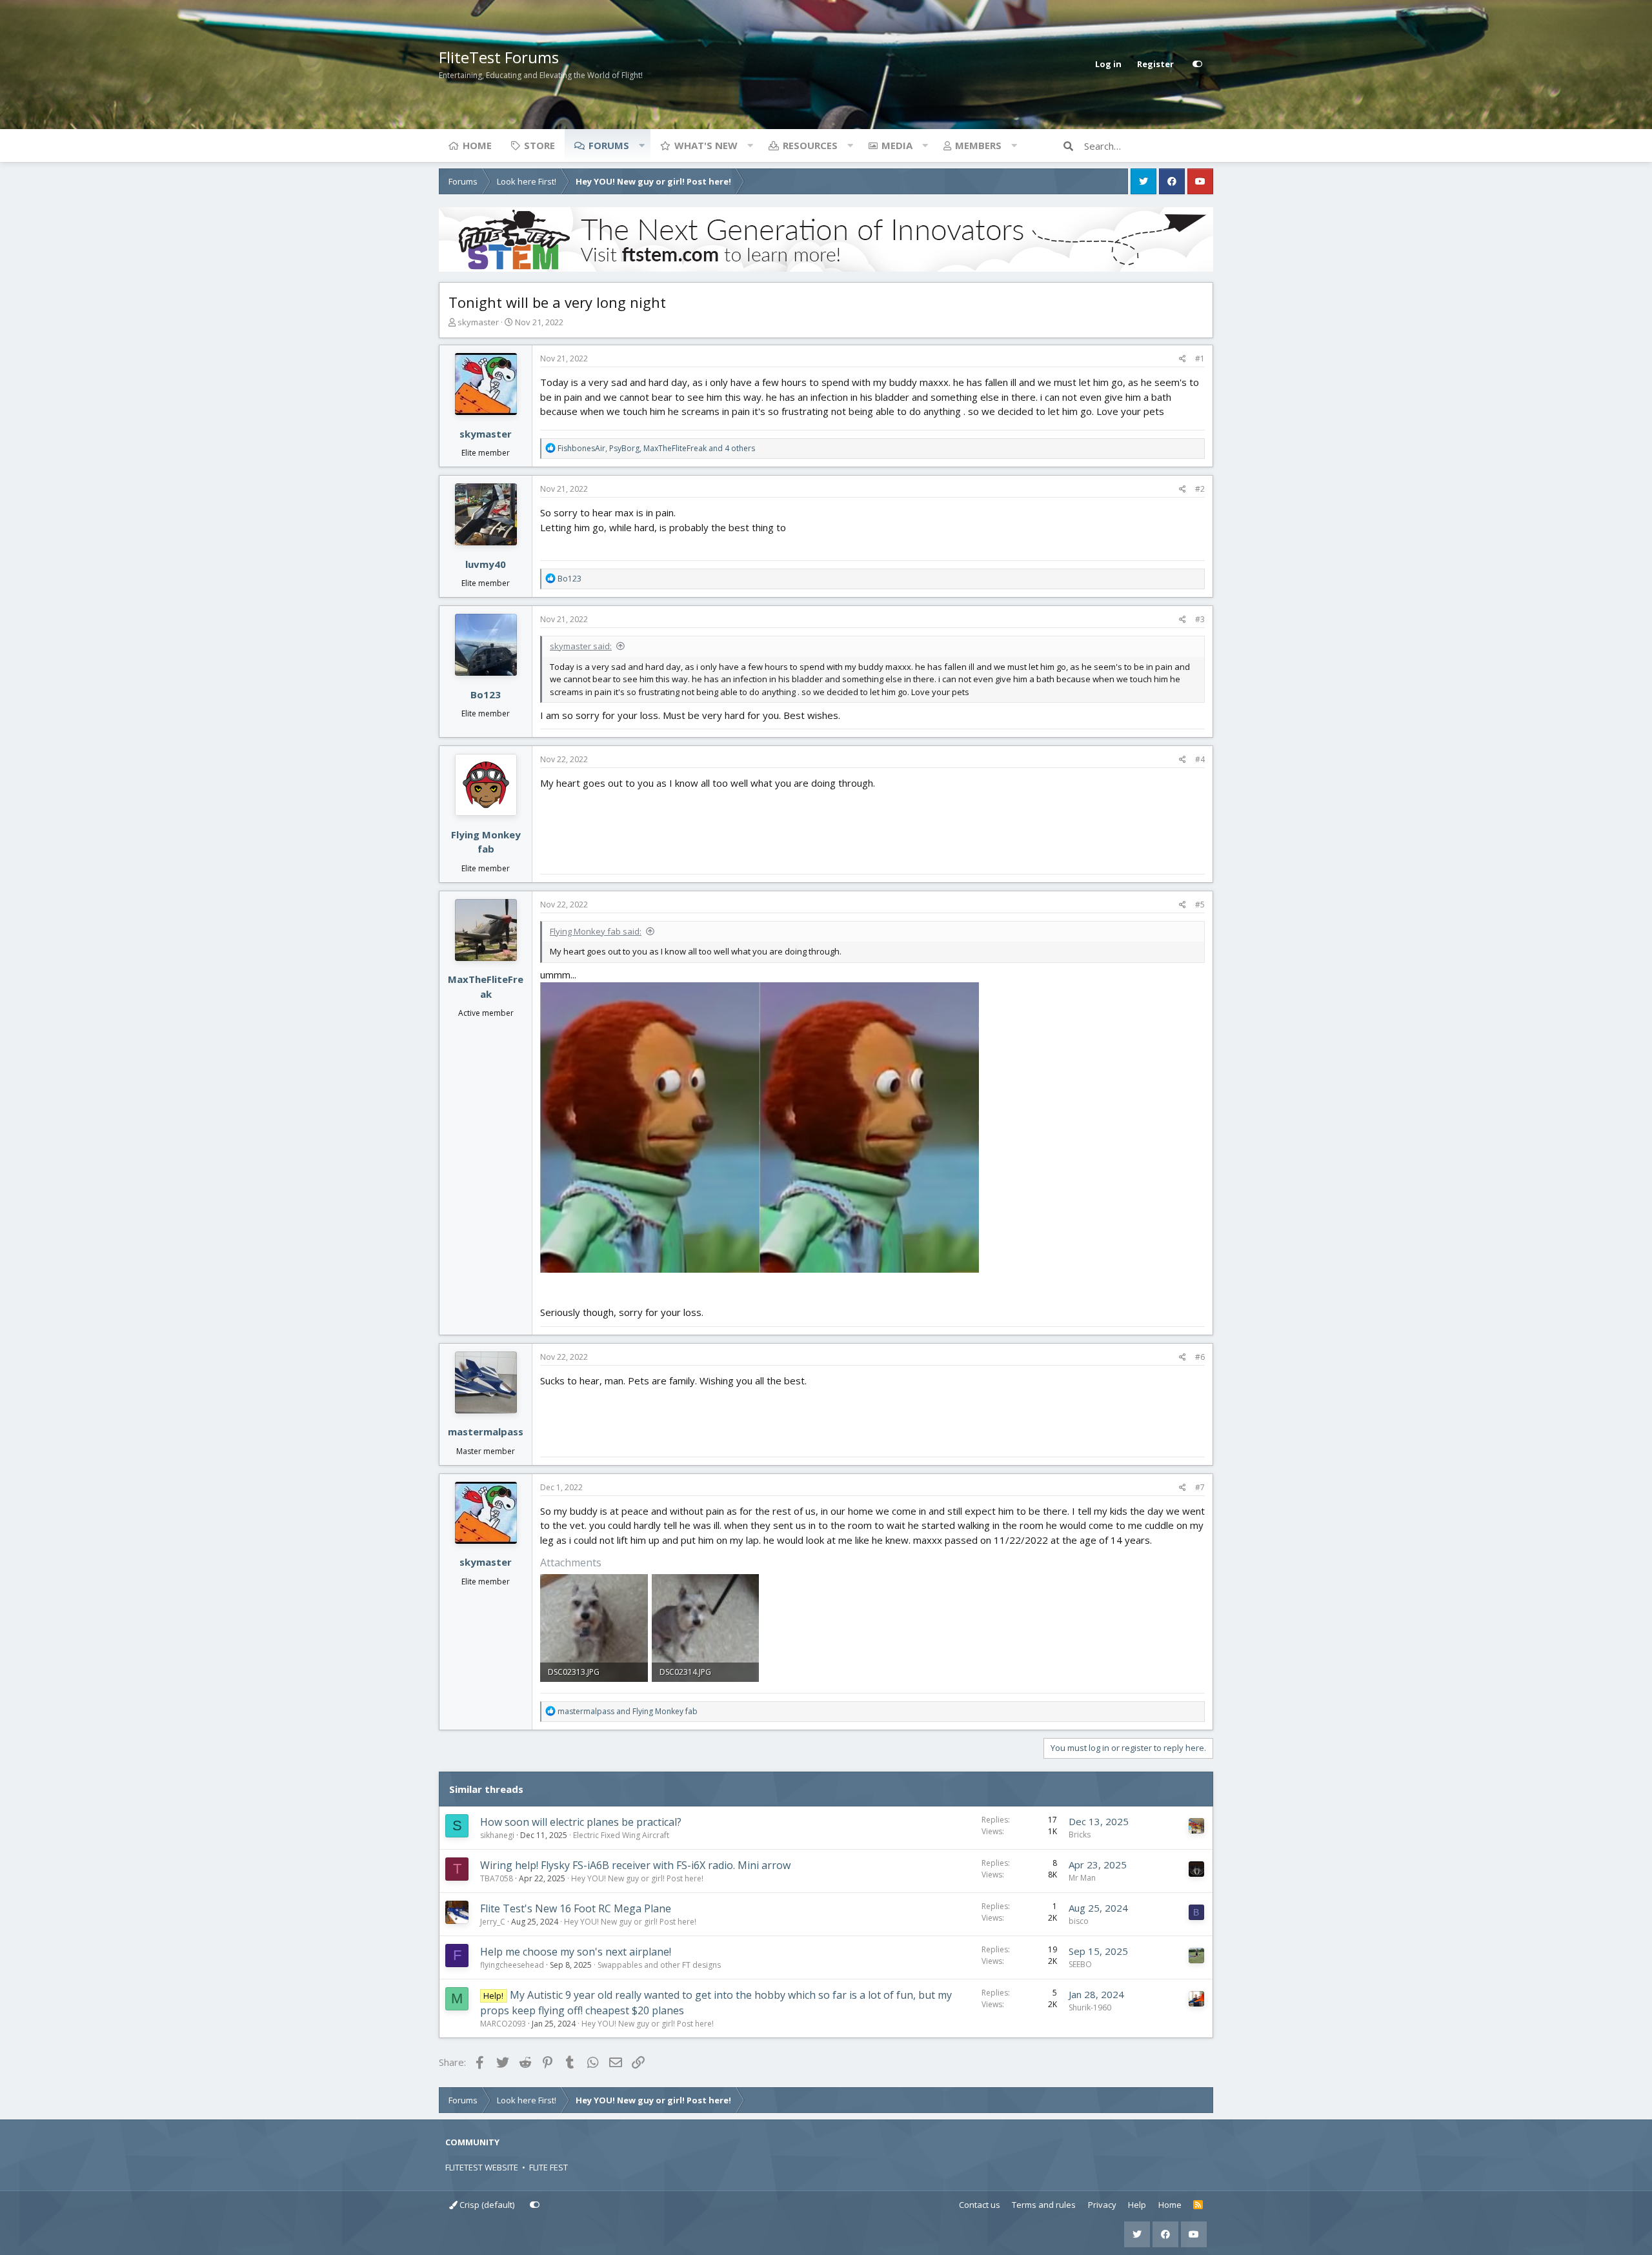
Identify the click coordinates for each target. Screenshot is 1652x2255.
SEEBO (1080, 1964)
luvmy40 (486, 564)
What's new (706, 145)
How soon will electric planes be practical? (581, 1822)
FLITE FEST (549, 2167)
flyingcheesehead (512, 1965)
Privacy (1102, 2205)
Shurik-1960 (1090, 2007)
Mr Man (1082, 1878)
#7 (1200, 1487)
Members (978, 145)
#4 (1200, 759)
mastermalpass (486, 1431)
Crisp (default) (486, 2205)
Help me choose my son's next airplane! (576, 1952)
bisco (1079, 1921)
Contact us (980, 2205)
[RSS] (1198, 2205)
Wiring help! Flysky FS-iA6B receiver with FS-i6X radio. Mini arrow (635, 1865)
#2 (1200, 489)
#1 (1200, 359)
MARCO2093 (503, 2024)
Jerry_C (493, 1922)
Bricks (1080, 1835)
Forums (609, 145)
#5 (1200, 905)
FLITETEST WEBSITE (482, 2167)
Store (539, 145)
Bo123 (486, 694)
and (628, 1711)
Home (477, 145)
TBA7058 (497, 1878)
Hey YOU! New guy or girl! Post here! (637, 1878)
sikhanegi (497, 1835)
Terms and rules (1044, 2205)
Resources (810, 145)
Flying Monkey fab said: (596, 931)
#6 (1200, 1357)
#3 (1200, 619)
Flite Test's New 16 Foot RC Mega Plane (576, 1908)
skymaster (478, 322)
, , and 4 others (656, 448)
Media (897, 145)
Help (1137, 2205)
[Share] (1183, 359)
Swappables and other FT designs (659, 1965)
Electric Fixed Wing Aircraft (621, 1835)
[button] (641, 145)
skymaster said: (581, 646)
